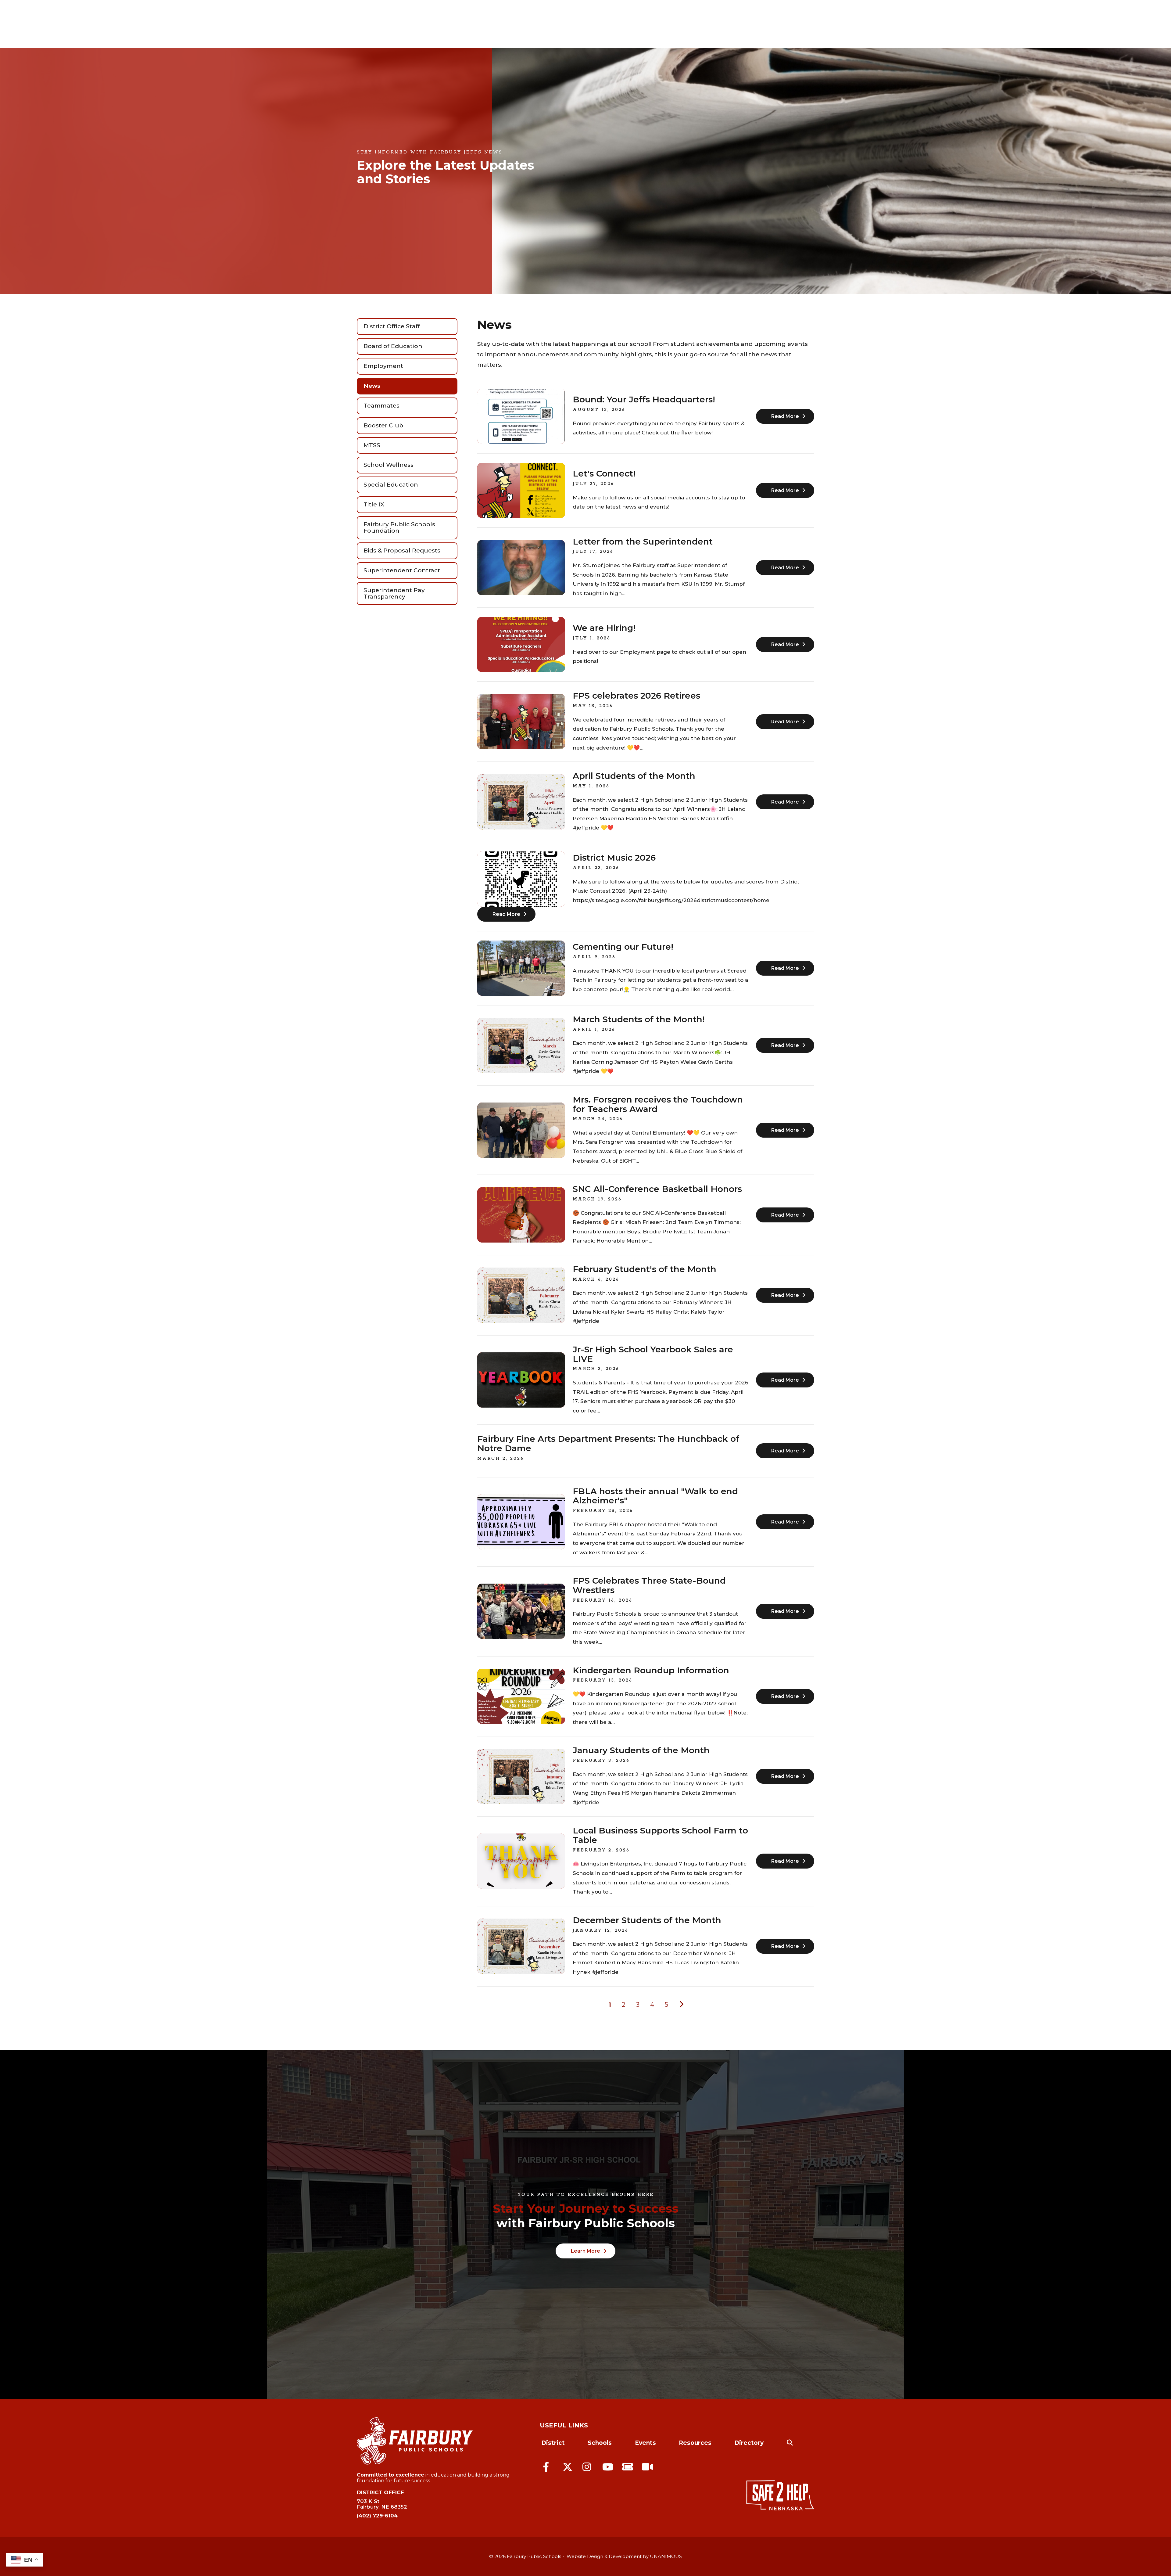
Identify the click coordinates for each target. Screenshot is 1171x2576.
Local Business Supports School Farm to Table (660, 1835)
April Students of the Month (634, 776)
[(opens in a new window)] (549, 2466)
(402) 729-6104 (377, 2516)
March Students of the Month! (639, 1020)
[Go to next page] (681, 2004)
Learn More (585, 2251)
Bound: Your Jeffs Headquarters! (644, 400)
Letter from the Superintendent (643, 542)
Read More (785, 416)
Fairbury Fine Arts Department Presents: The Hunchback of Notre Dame (608, 1444)
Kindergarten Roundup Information (651, 1671)
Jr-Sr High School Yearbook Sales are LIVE (653, 1354)
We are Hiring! (604, 628)
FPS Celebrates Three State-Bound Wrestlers (649, 1586)
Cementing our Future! (623, 947)
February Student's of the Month (645, 1269)
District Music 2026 (614, 858)
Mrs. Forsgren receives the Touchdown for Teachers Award (658, 1105)
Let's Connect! (604, 474)
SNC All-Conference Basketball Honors (657, 1189)
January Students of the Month (641, 1750)
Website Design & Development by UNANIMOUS (624, 2556)
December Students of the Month (647, 1920)
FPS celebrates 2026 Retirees (636, 696)
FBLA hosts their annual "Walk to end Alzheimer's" (655, 1496)
